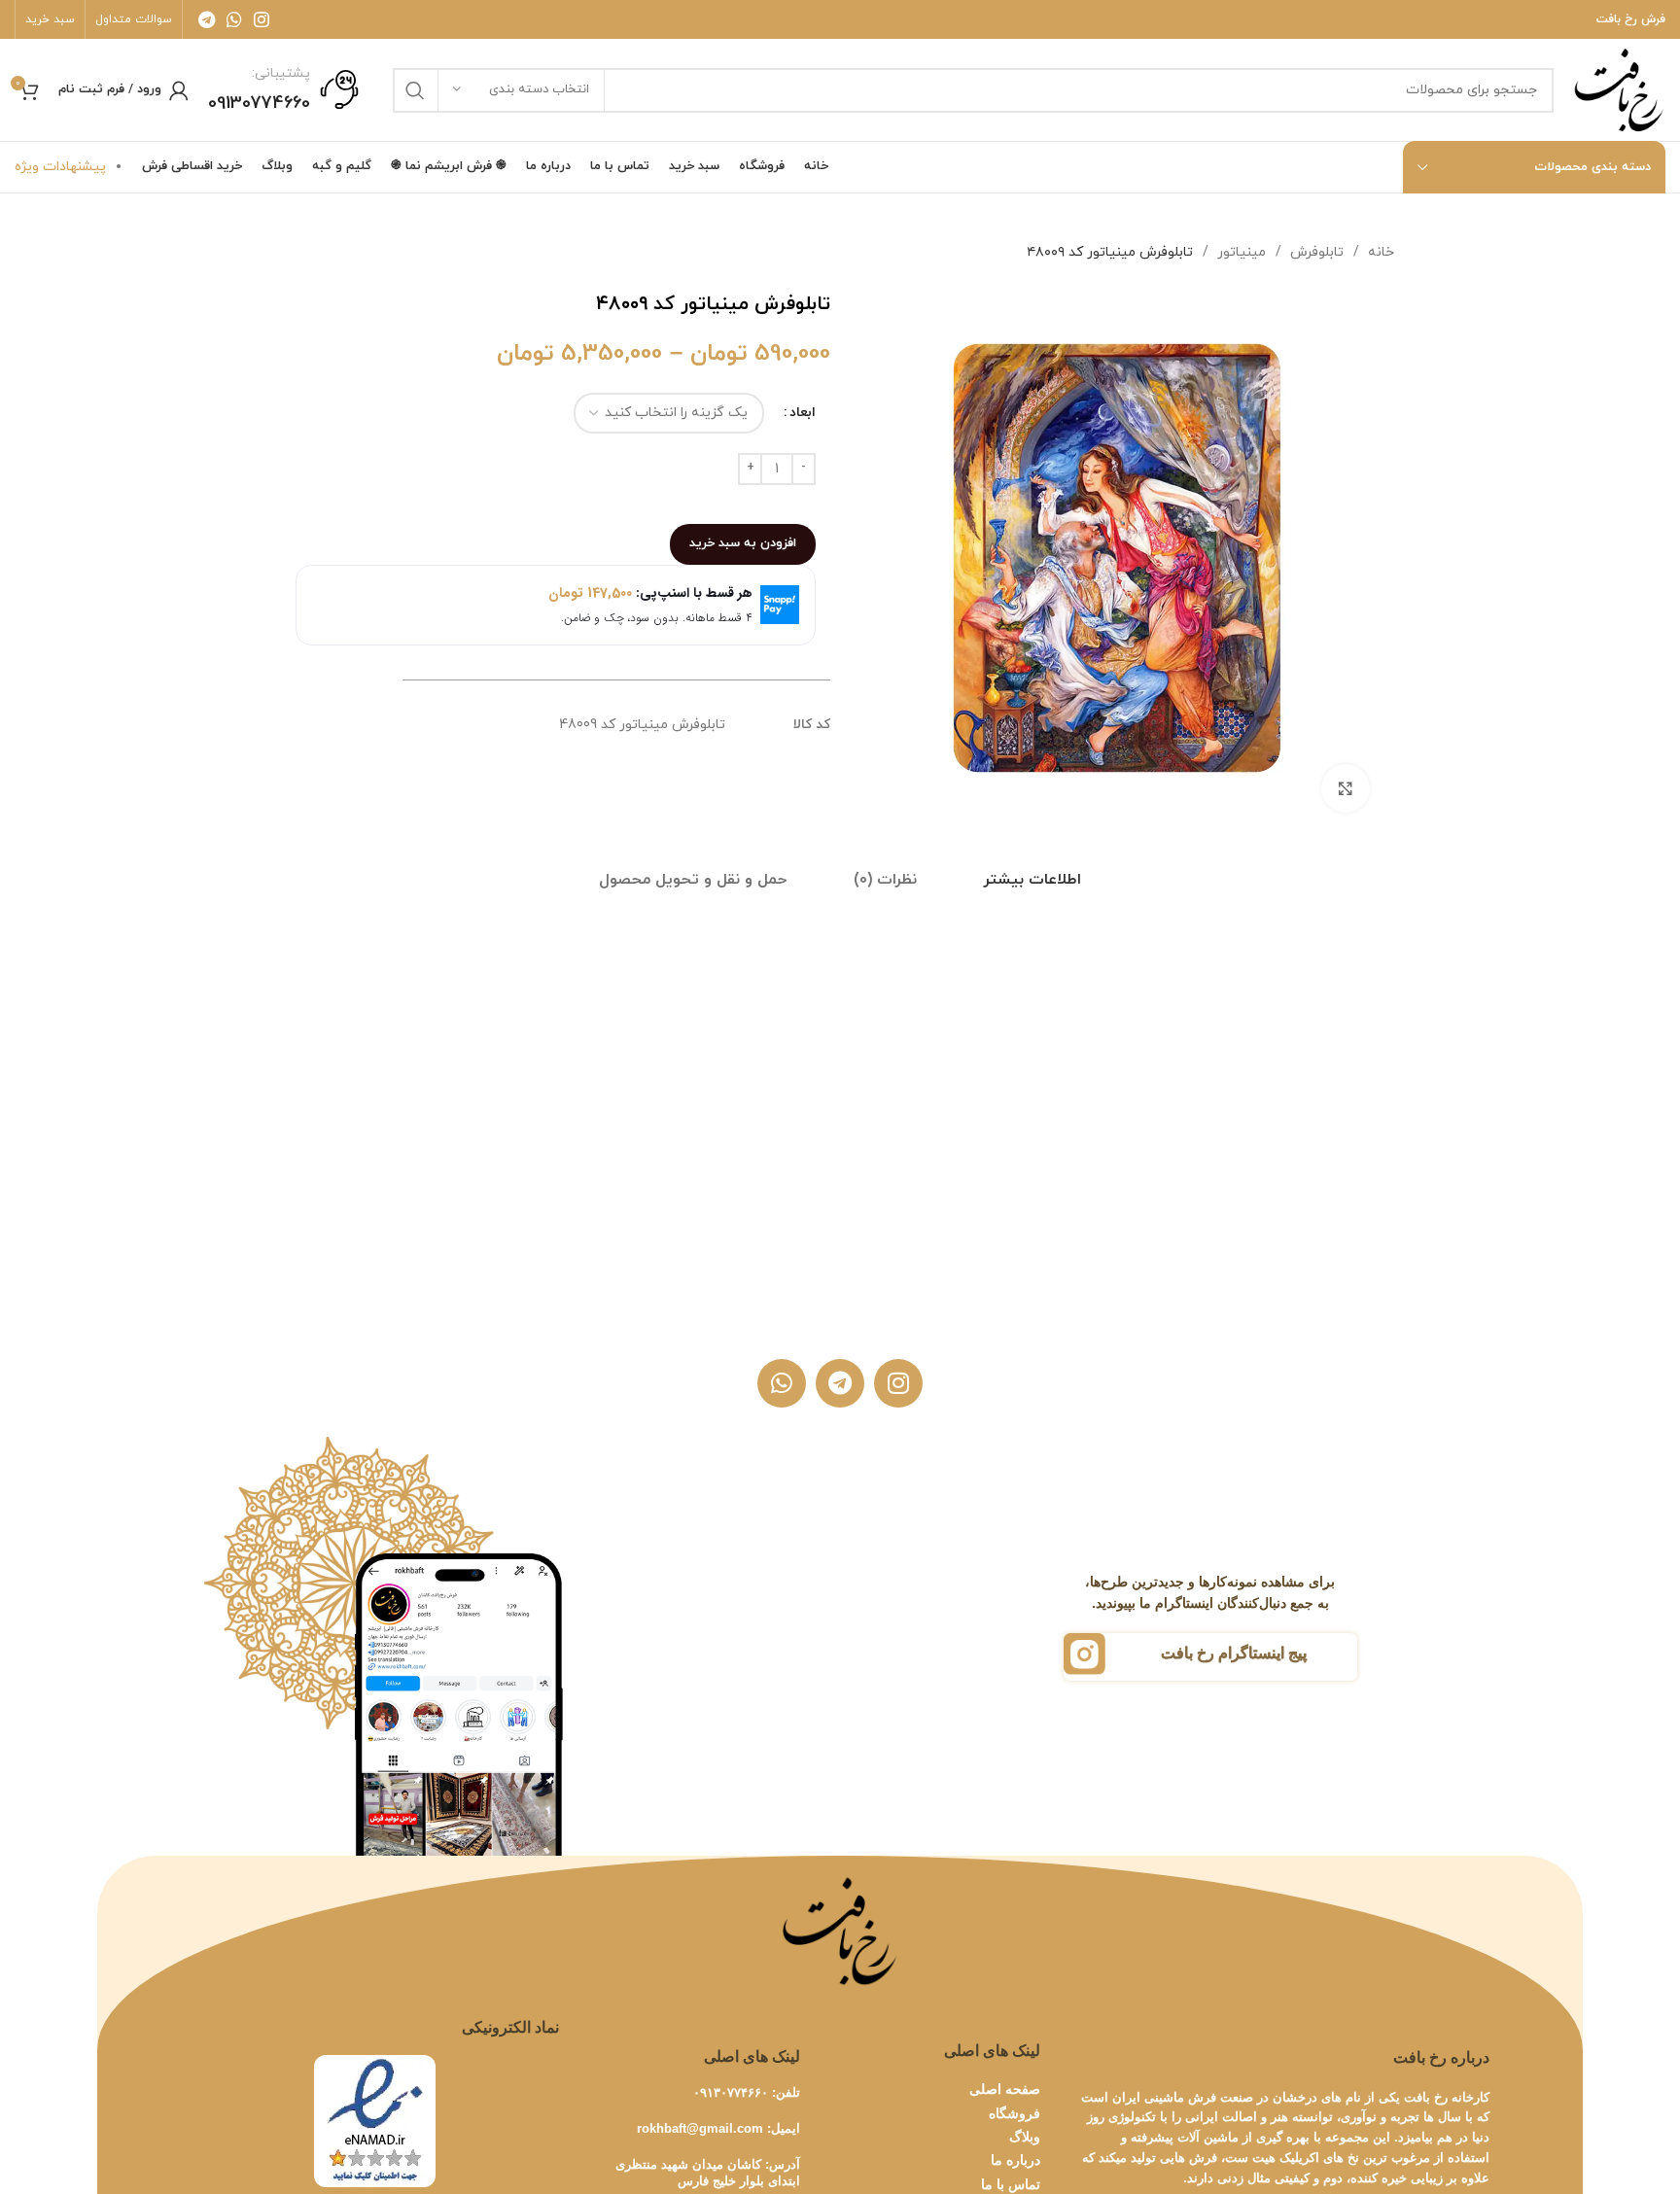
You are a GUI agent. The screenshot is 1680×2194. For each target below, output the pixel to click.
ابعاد (803, 413)
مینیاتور (1240, 252)
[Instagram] (898, 1383)
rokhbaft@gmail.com (700, 2128)
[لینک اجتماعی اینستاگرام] (262, 19)
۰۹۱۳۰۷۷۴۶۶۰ (731, 2092)
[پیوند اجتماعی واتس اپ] (234, 19)
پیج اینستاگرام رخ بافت (1234, 1653)
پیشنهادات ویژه (60, 167)
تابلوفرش (1315, 252)
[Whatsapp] (782, 1383)
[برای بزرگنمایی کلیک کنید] (1346, 788)
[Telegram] (840, 1383)
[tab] (1032, 880)
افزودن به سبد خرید (743, 543)
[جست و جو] (415, 90)
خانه (1379, 252)
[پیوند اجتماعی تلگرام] (207, 19)
